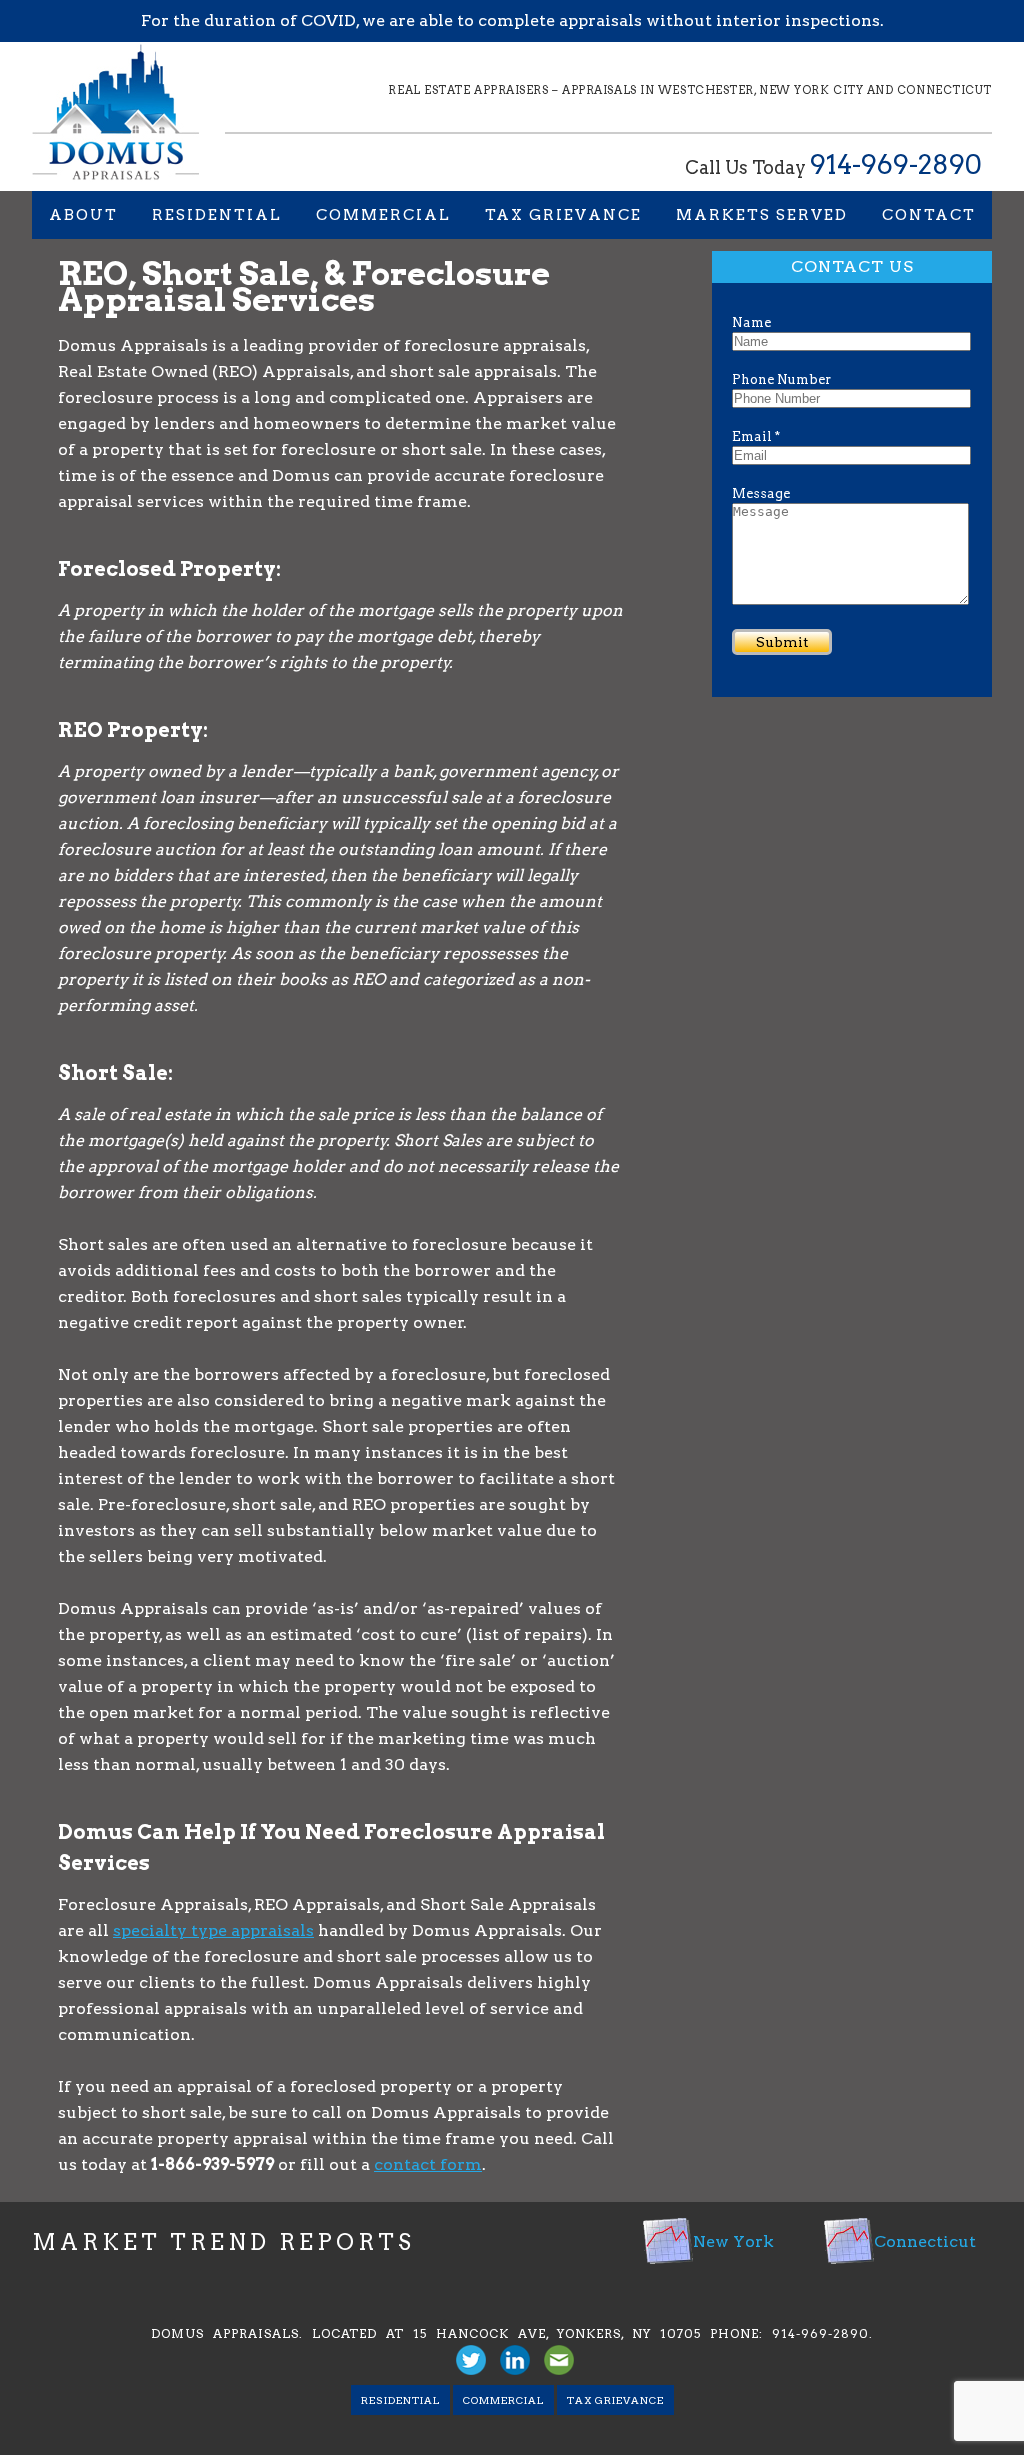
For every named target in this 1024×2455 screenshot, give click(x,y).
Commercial (383, 215)
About (83, 215)
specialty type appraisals (213, 1930)
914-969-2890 (896, 164)
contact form (428, 2164)
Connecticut (925, 2241)
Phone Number (781, 379)
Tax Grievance (563, 215)
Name (751, 322)
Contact (929, 215)
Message (761, 493)
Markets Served (762, 215)
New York (733, 2241)
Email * (756, 436)
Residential (217, 215)
